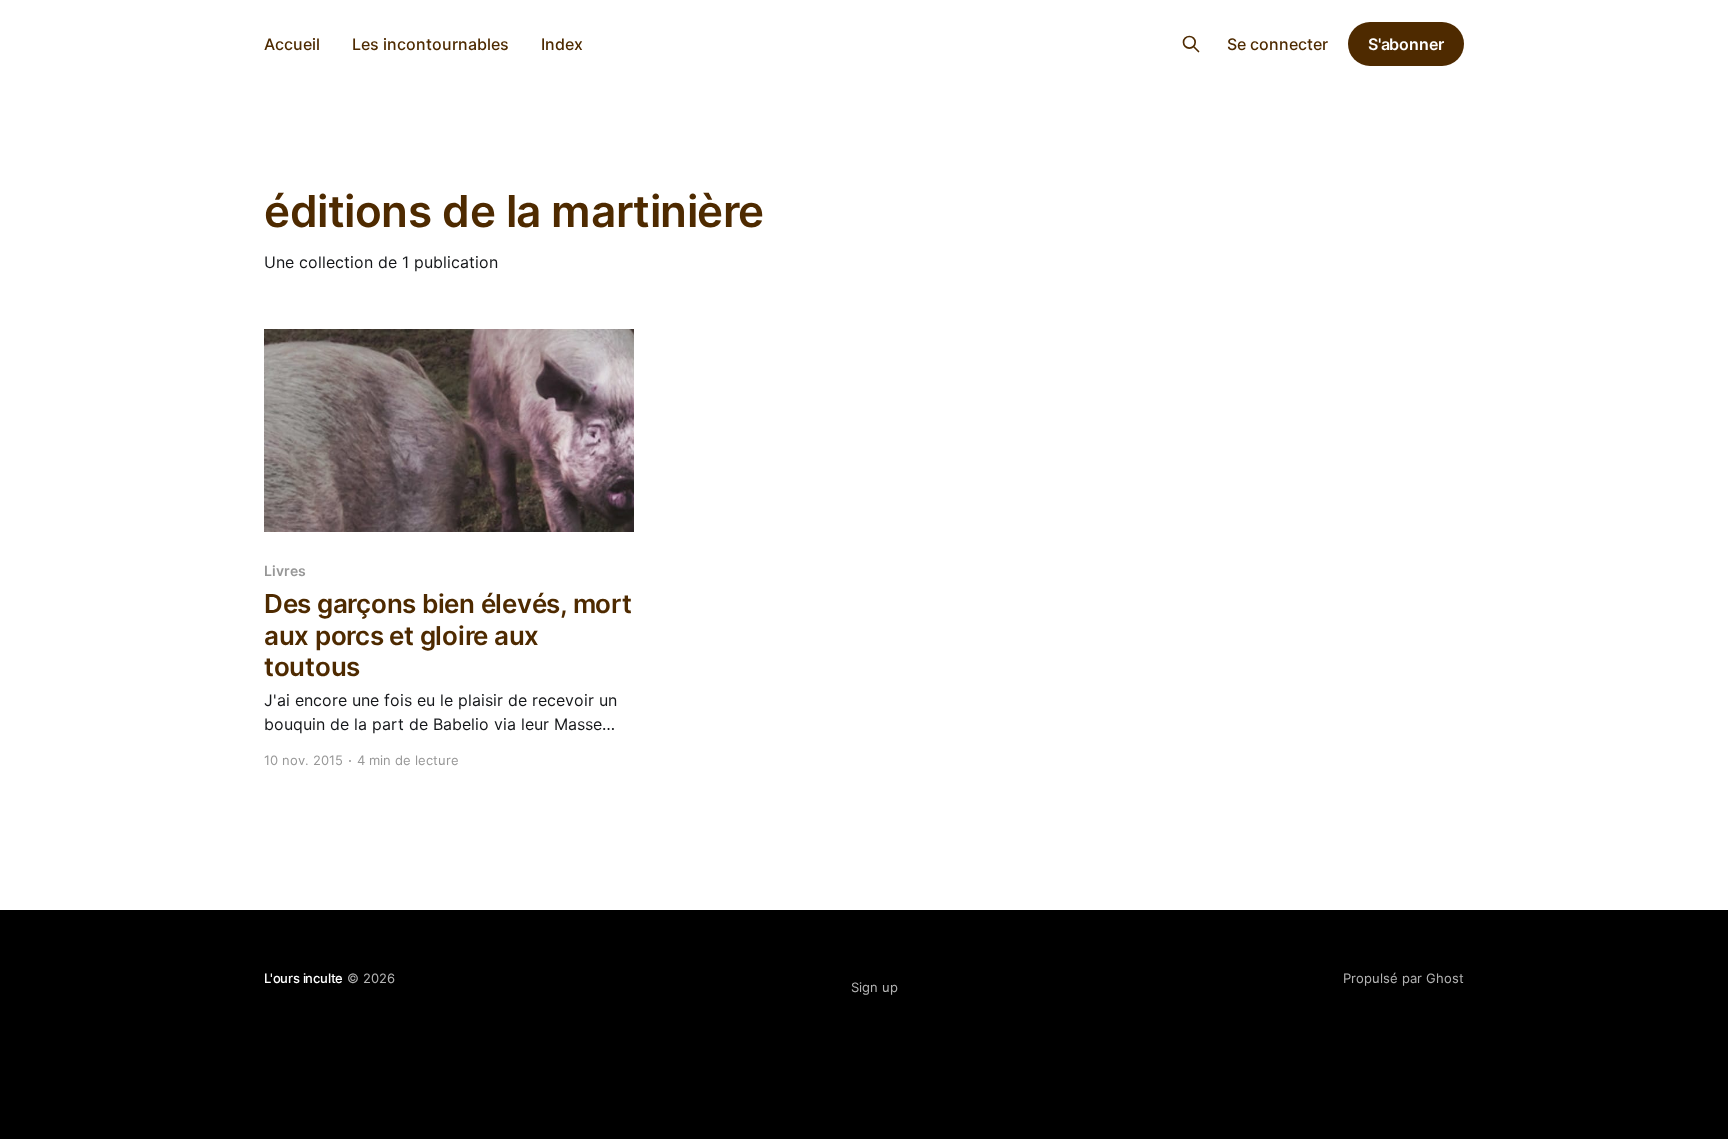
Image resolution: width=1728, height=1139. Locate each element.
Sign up (874, 987)
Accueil (292, 44)
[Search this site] (1191, 44)
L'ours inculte (864, 41)
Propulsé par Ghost (1403, 978)
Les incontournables (430, 44)
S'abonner (1406, 44)
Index (562, 44)
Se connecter (1277, 44)
